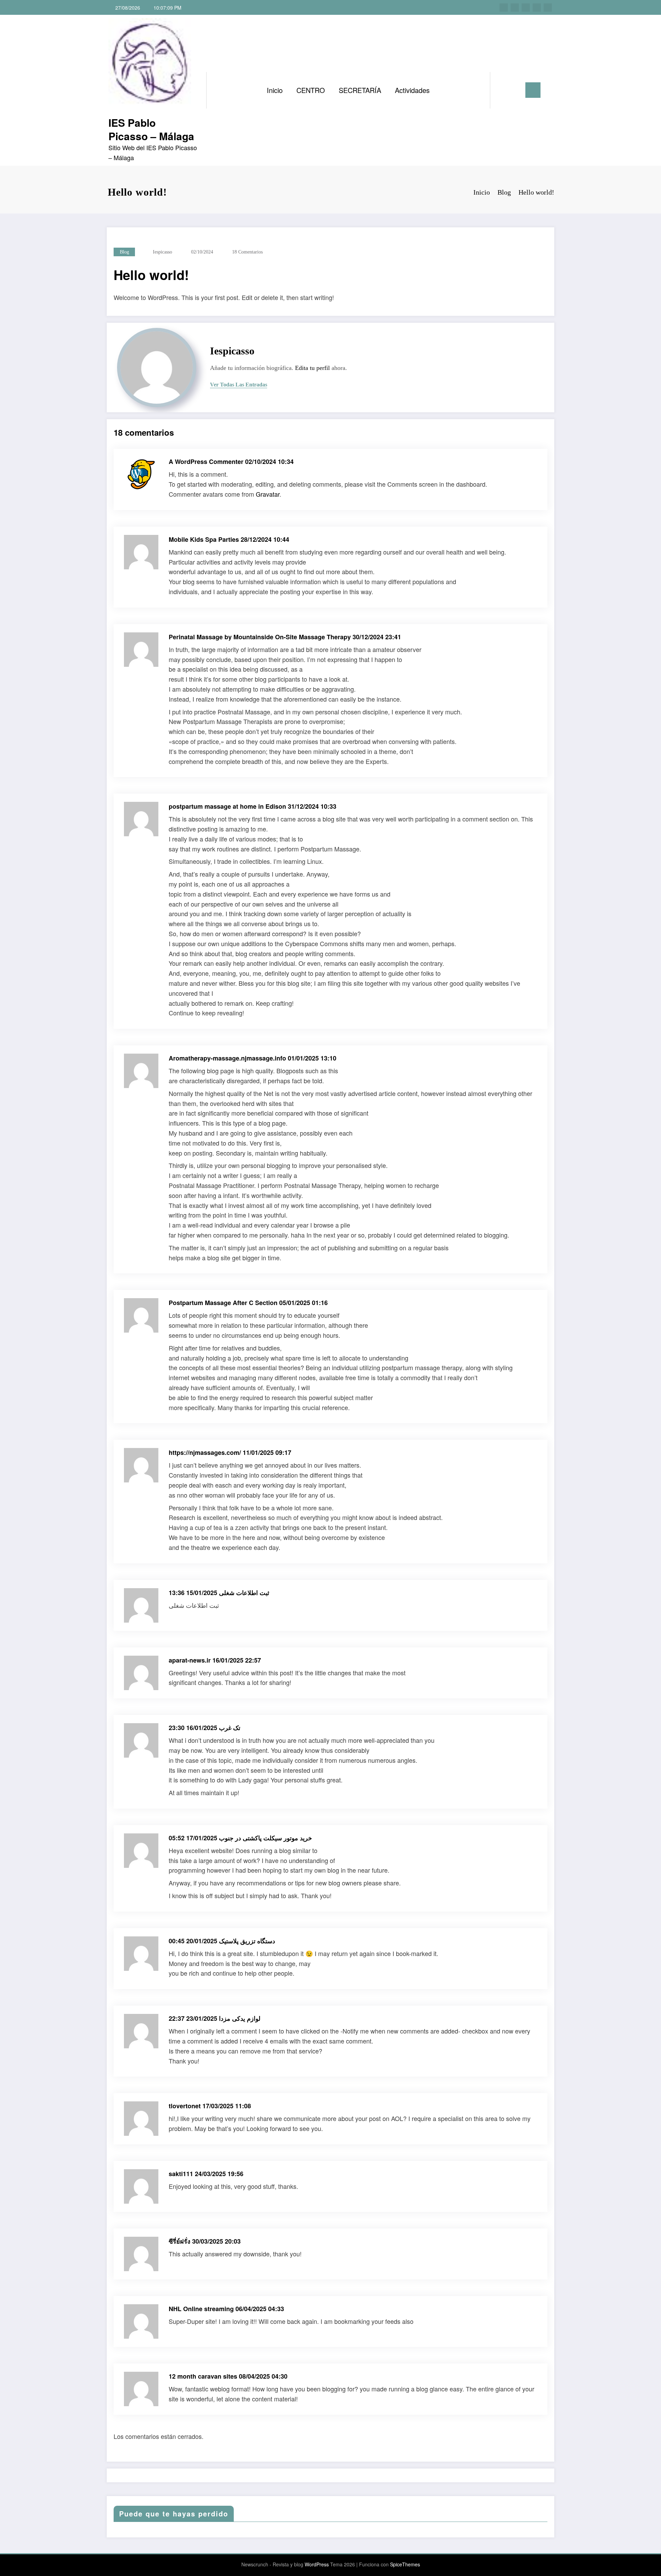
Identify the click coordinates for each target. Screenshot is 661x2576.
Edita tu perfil (312, 368)
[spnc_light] (515, 90)
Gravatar (268, 494)
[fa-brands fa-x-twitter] (515, 8)
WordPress (317, 2564)
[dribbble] (526, 8)
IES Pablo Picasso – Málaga (151, 129)
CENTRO (311, 90)
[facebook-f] (504, 8)
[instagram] (537, 8)
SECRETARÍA (360, 90)
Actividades (412, 90)
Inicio (275, 90)
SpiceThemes (405, 2564)
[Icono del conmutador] (533, 90)
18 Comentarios (247, 252)
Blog (124, 252)
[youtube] (548, 8)
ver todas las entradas (239, 385)
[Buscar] (502, 90)
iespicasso (162, 252)
